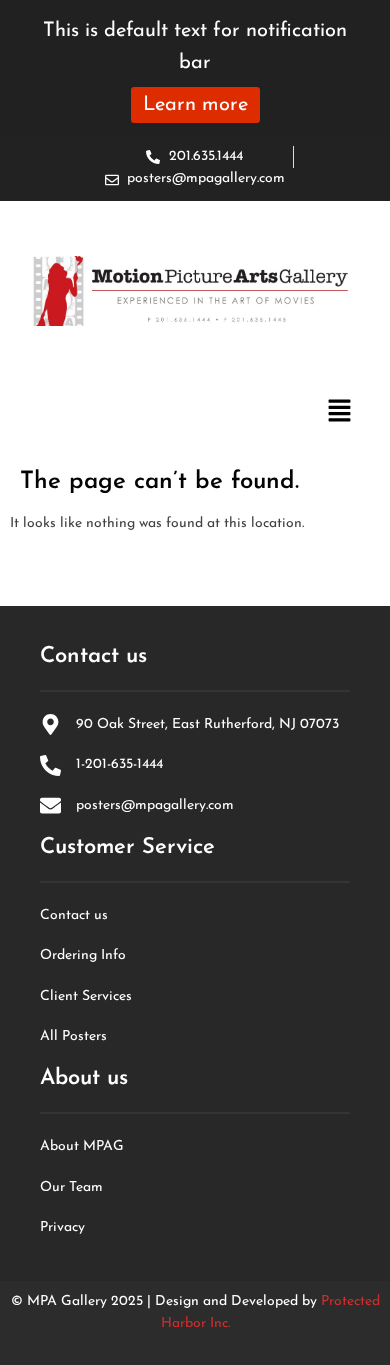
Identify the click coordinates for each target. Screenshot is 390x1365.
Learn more (195, 105)
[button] (340, 414)
